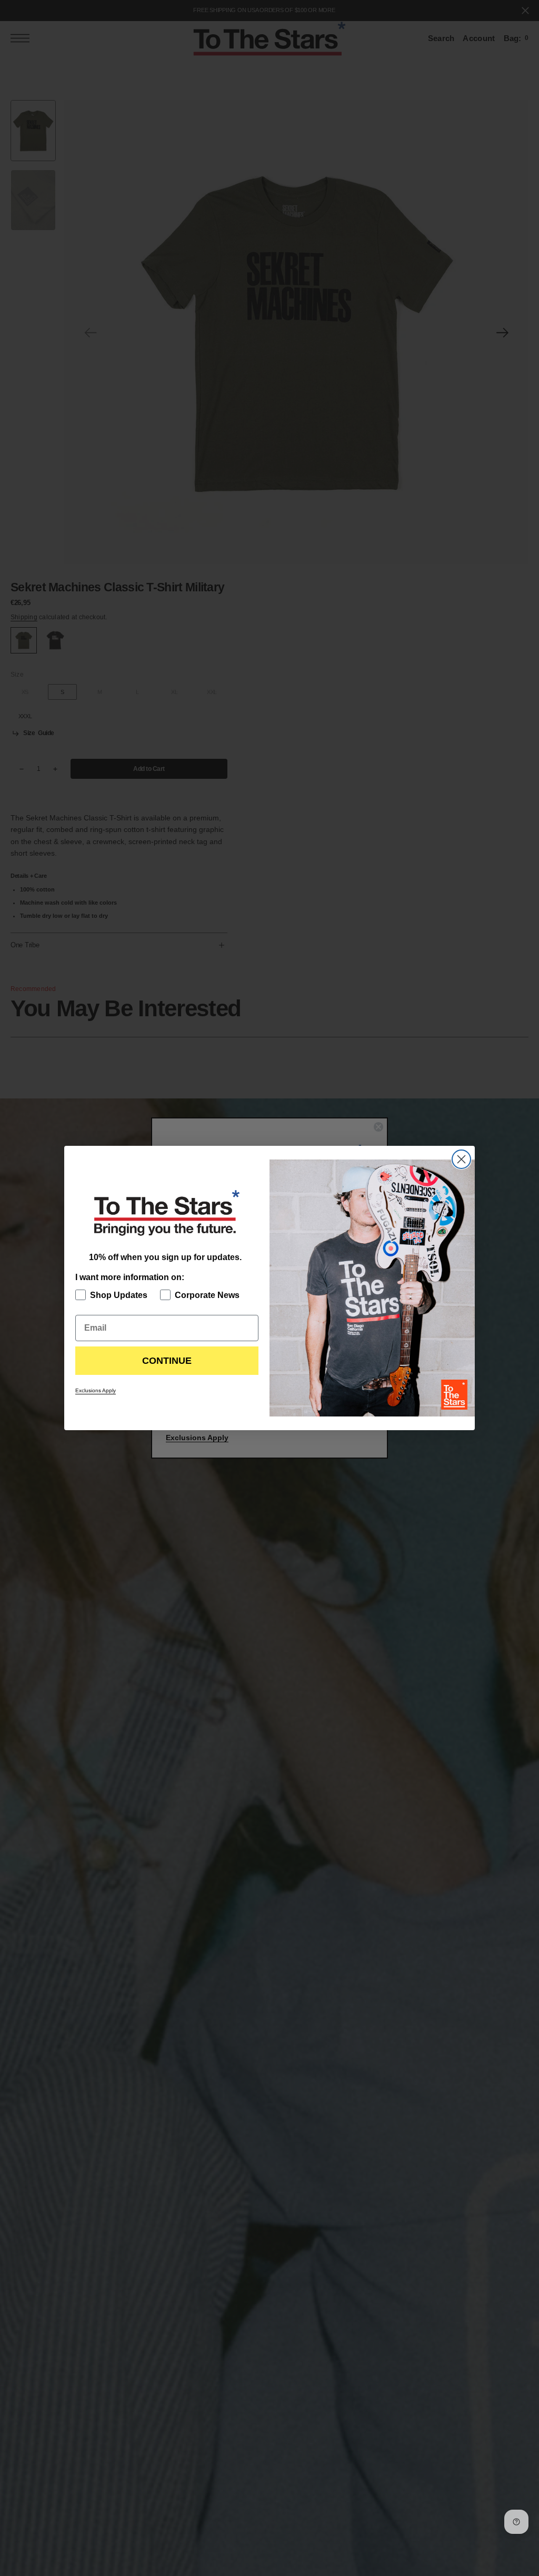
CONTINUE (167, 1361)
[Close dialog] (461, 1159)
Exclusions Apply (96, 1390)
